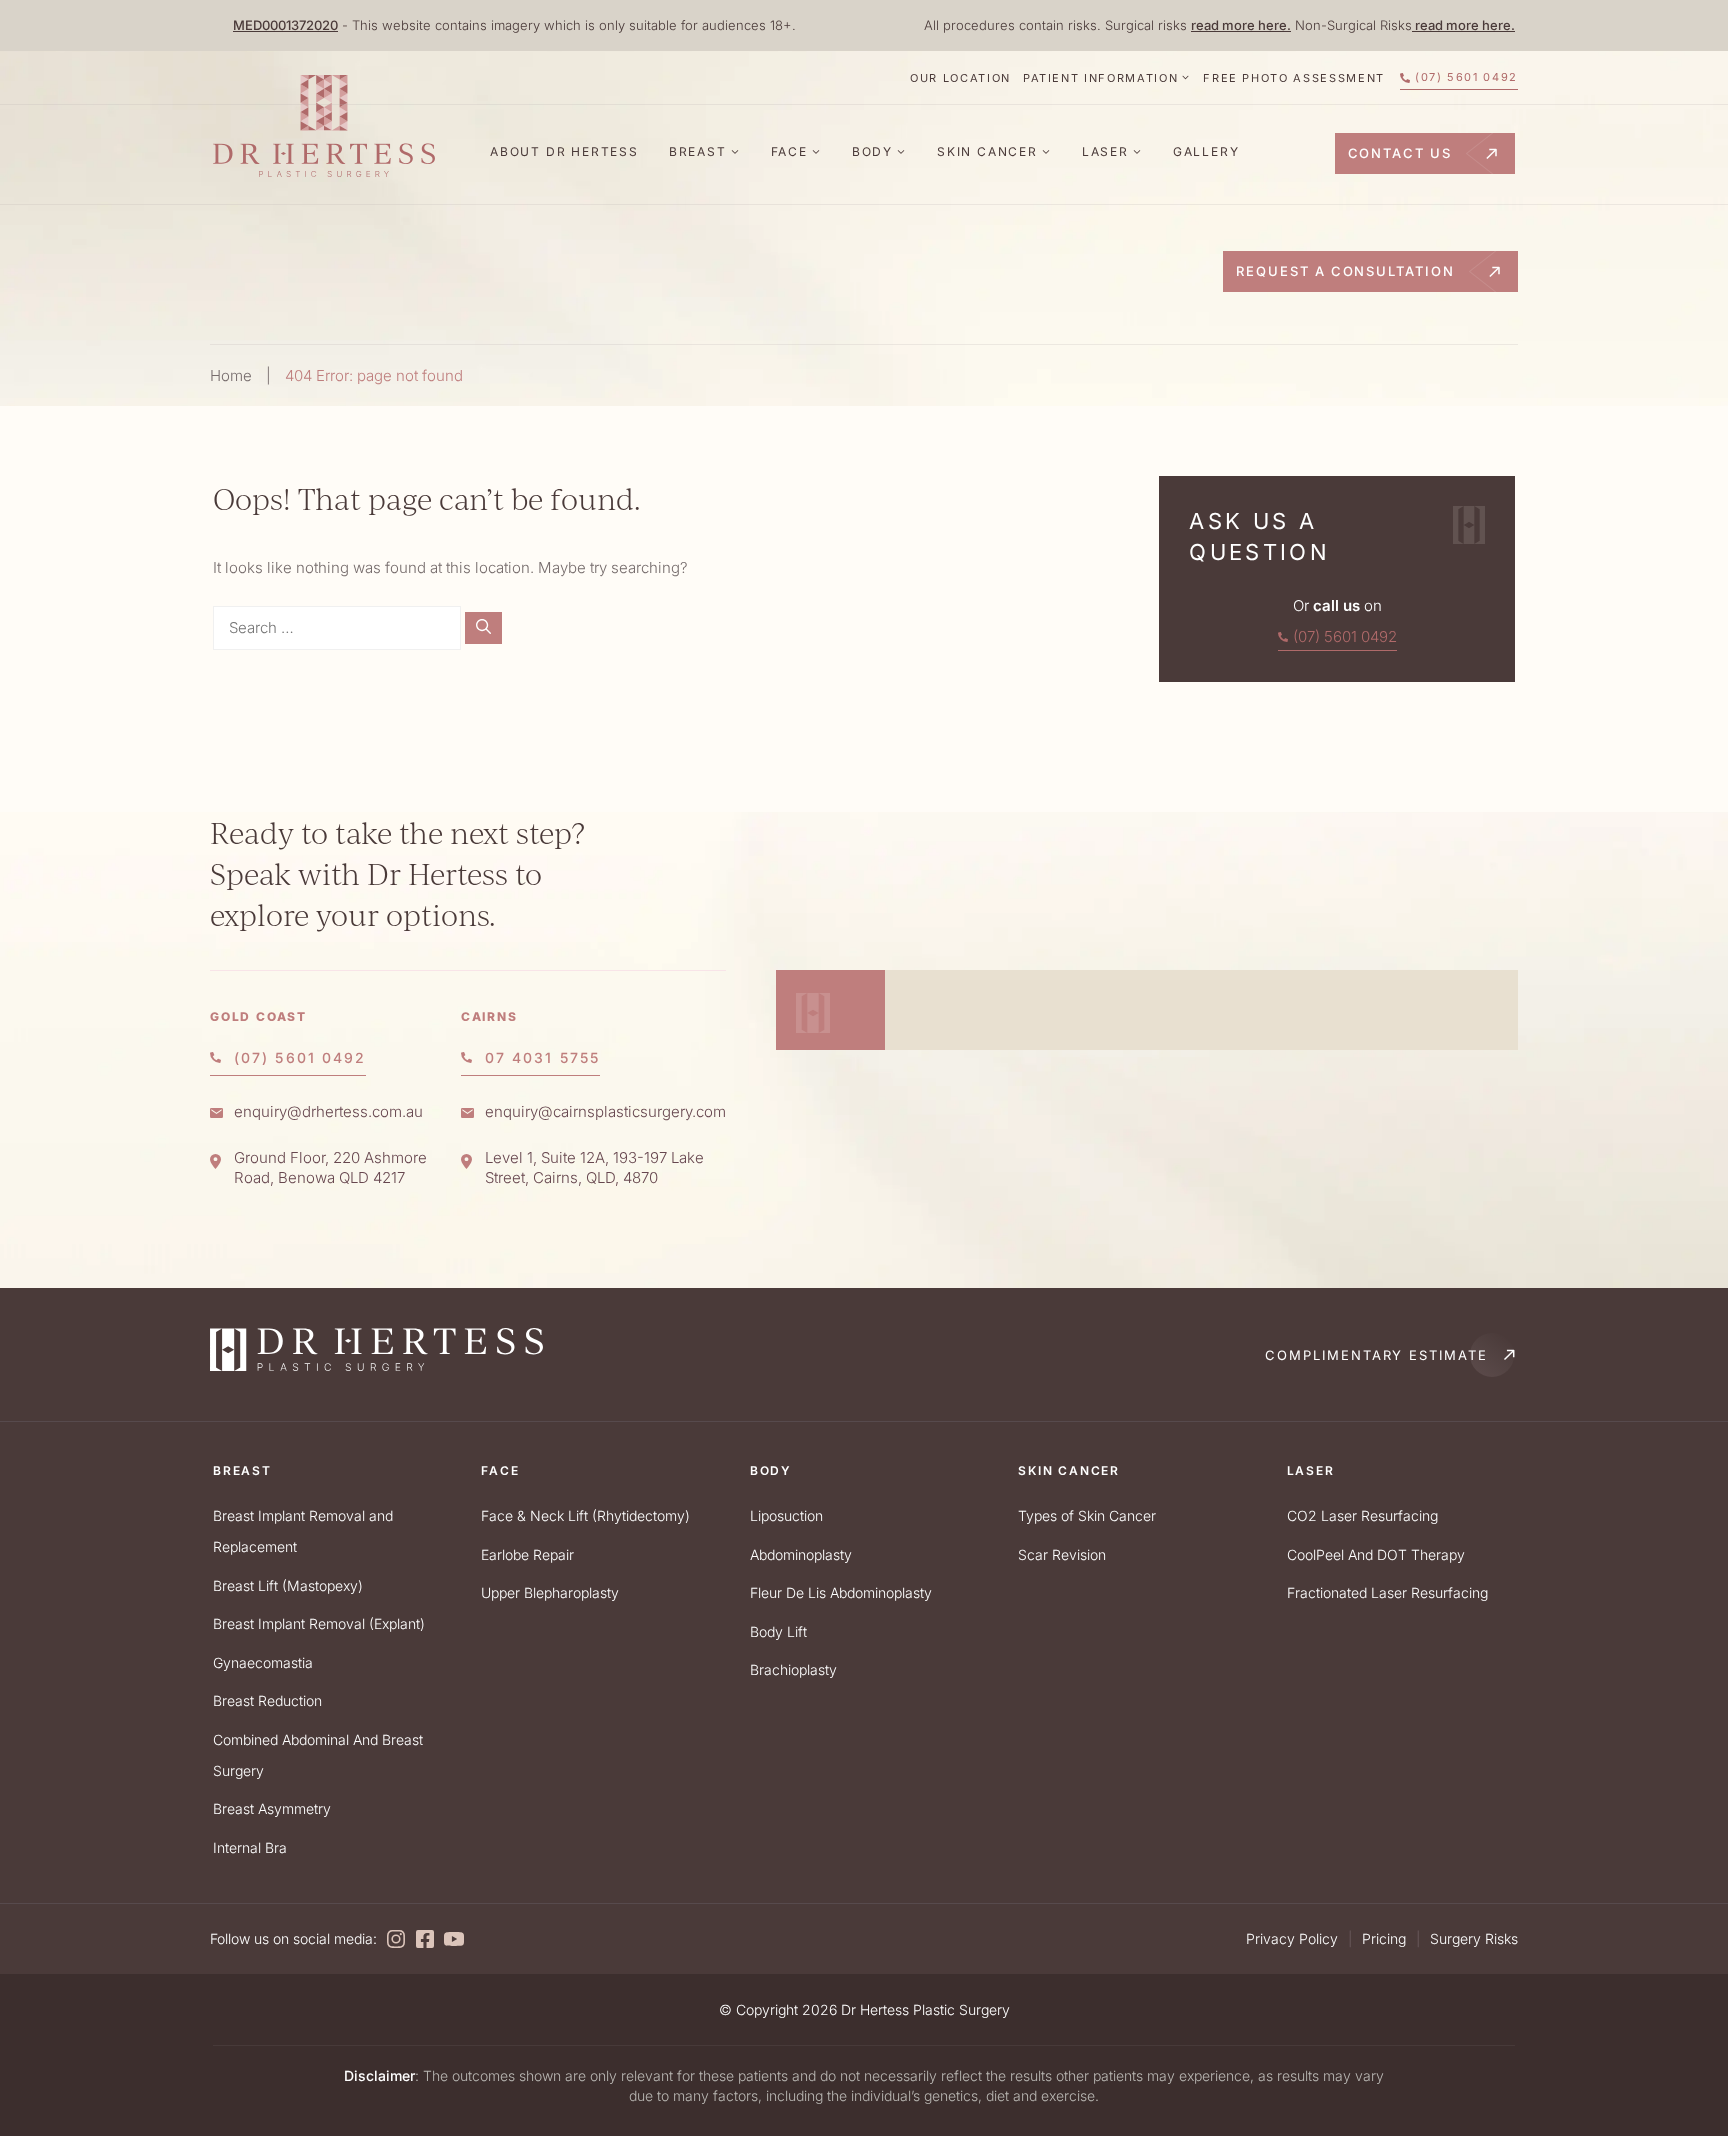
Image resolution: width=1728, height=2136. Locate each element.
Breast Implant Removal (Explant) (319, 1623)
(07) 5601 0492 (1466, 77)
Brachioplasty (793, 1669)
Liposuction (786, 1515)
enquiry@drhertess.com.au (328, 1111)
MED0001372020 (285, 25)
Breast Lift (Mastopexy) (288, 1585)
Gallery (1206, 151)
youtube (454, 1939)
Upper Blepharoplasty (550, 1592)
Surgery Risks (1474, 1938)
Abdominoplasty (801, 1554)
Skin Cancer (987, 151)
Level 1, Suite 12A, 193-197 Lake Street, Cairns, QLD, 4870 (594, 1167)
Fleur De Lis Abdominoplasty (841, 1592)
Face (789, 151)
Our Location (960, 78)
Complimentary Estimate (1376, 1355)
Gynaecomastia (263, 1662)
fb (425, 1939)
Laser (1105, 151)
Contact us (1400, 153)
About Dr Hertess (564, 151)
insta (396, 1939)
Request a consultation (1345, 271)
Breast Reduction (267, 1700)
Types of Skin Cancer (1087, 1515)
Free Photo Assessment (1294, 78)
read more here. (1241, 25)
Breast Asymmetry (272, 1808)
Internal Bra (250, 1847)
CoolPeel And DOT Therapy (1376, 1554)
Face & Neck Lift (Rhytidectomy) (585, 1515)
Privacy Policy (1292, 1938)
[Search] (483, 628)
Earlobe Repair (527, 1554)
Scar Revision (1062, 1554)
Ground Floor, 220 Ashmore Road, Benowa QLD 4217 (330, 1167)
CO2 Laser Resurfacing (1362, 1515)
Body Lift (778, 1631)
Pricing (1384, 1938)
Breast (698, 151)
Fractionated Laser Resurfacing (1387, 1592)
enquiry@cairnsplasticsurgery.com (605, 1111)
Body (872, 151)
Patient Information (1100, 78)
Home (231, 375)
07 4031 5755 (542, 1057)
